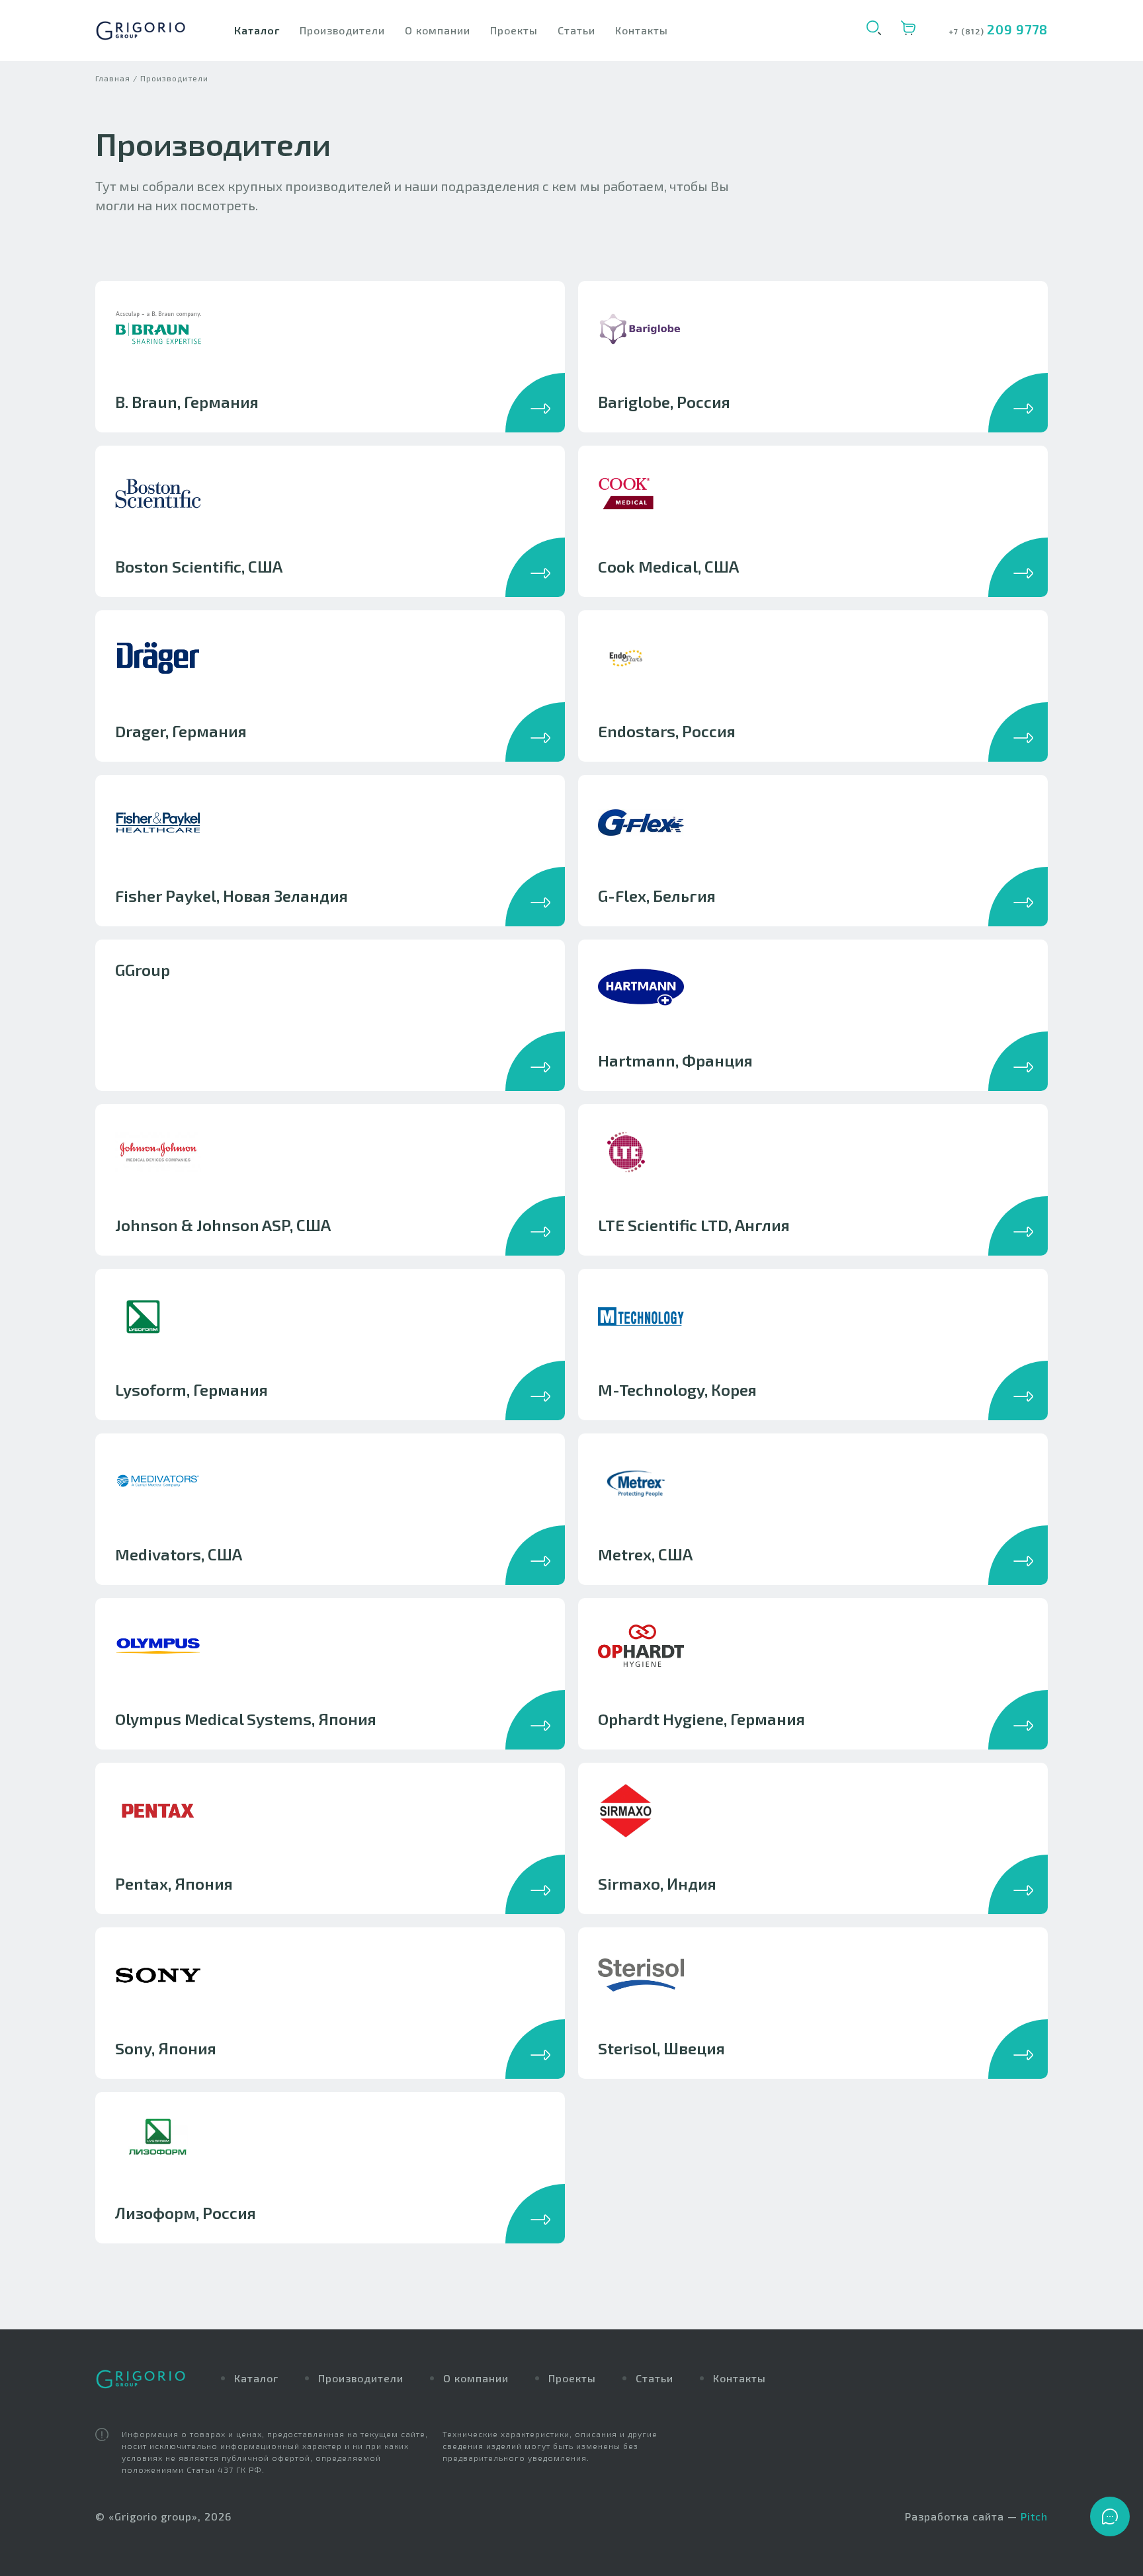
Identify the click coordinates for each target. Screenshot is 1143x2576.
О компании (438, 30)
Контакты (642, 30)
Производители (342, 30)
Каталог (257, 30)
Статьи (576, 30)
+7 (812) (968, 31)
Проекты (514, 30)
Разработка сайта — (976, 2516)
